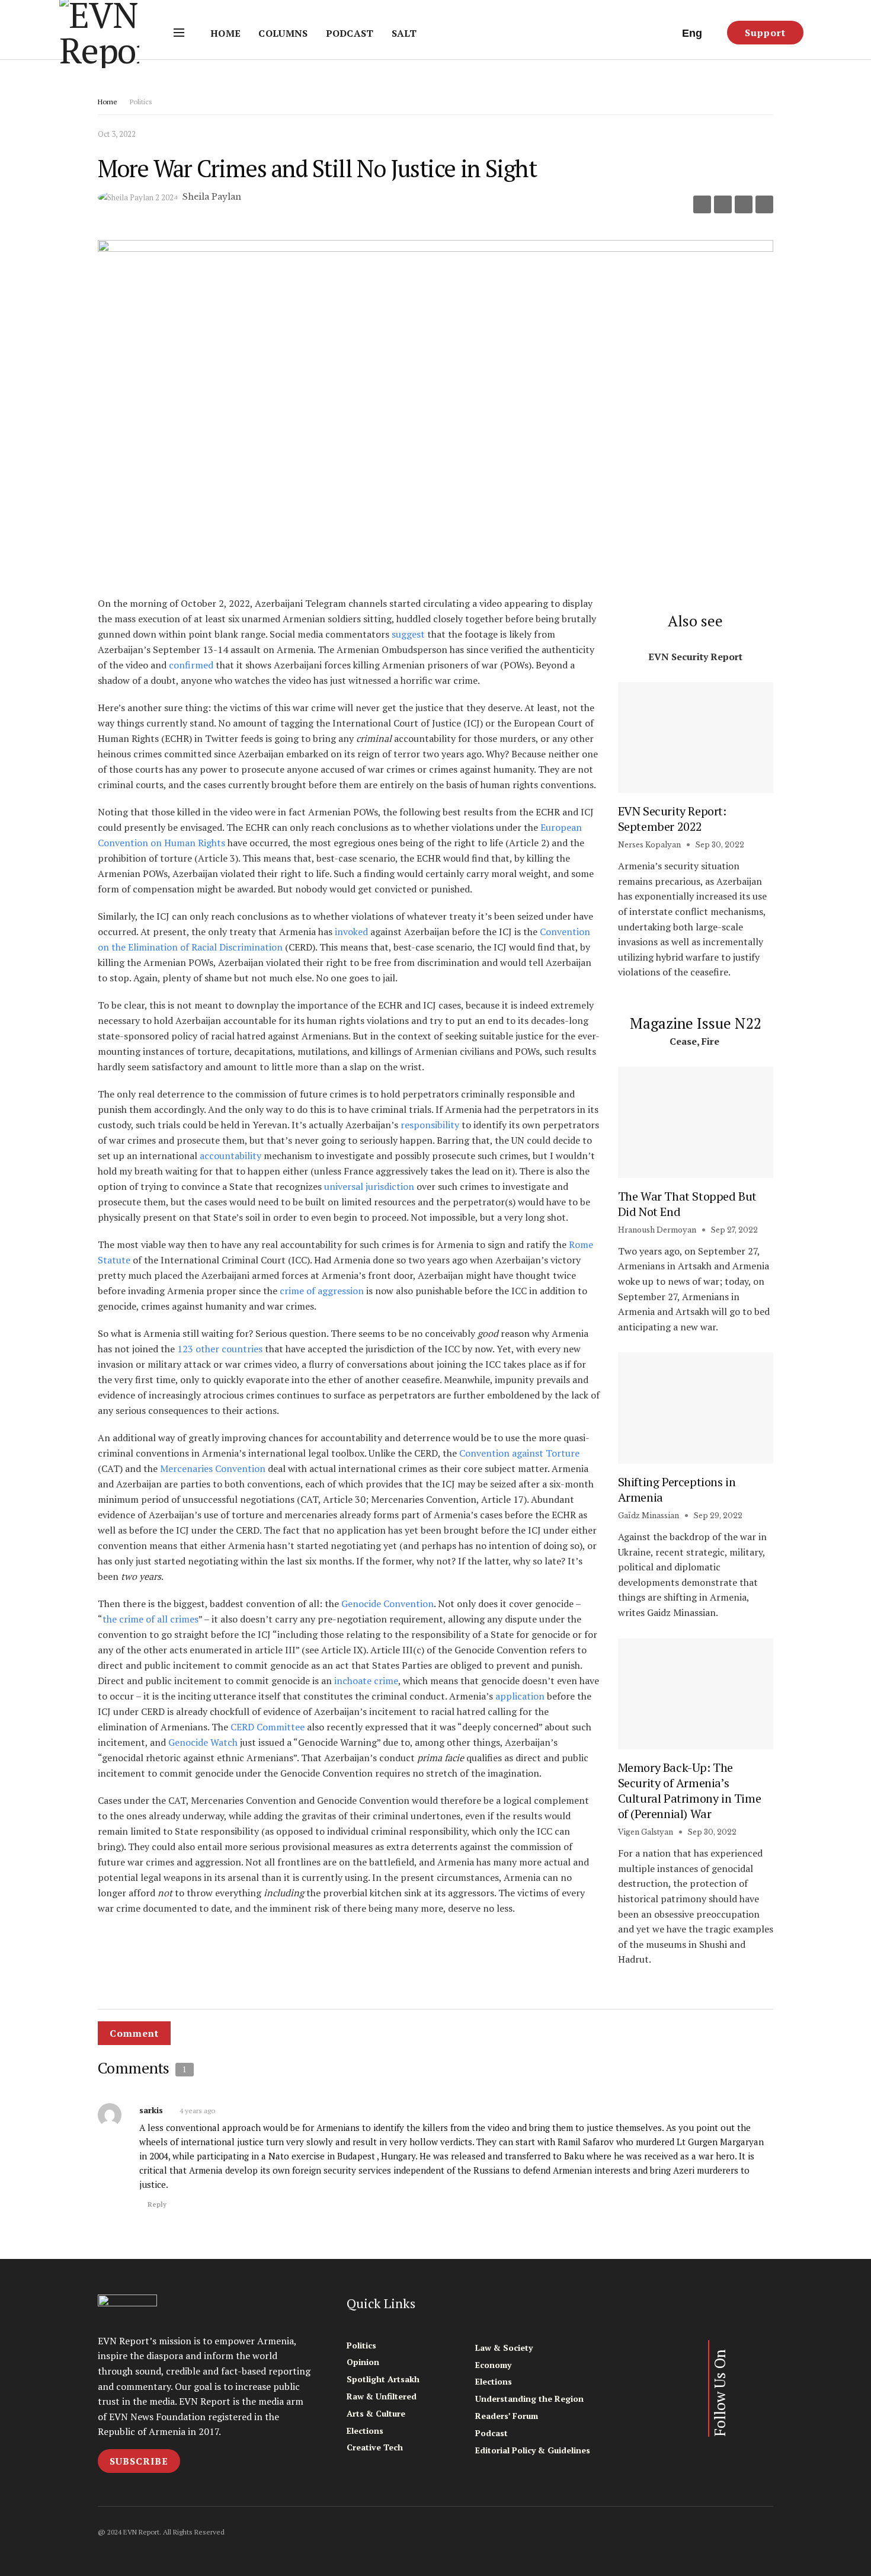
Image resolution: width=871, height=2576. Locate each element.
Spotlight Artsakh (383, 2379)
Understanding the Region (529, 2399)
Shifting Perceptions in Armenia (677, 1489)
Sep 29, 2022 (717, 1516)
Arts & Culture (376, 2413)
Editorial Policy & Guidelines (533, 2450)
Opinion (363, 2362)
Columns (283, 33)
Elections (365, 2431)
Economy (493, 2365)
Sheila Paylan (212, 197)
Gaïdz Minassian (649, 1516)
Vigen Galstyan (646, 1832)
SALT (404, 33)
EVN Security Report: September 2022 (672, 819)
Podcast (350, 33)
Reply (157, 2204)
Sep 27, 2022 (733, 1230)
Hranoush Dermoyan (657, 1230)
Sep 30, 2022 (719, 845)
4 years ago (197, 2111)
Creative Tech (375, 2447)
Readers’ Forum (507, 2416)
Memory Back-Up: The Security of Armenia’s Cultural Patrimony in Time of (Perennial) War (690, 1791)
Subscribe (139, 2461)
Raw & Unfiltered (382, 2396)
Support (765, 33)
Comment (134, 2033)
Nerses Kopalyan (649, 845)
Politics (141, 102)
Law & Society (504, 2348)
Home (225, 33)
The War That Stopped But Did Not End (687, 1204)
